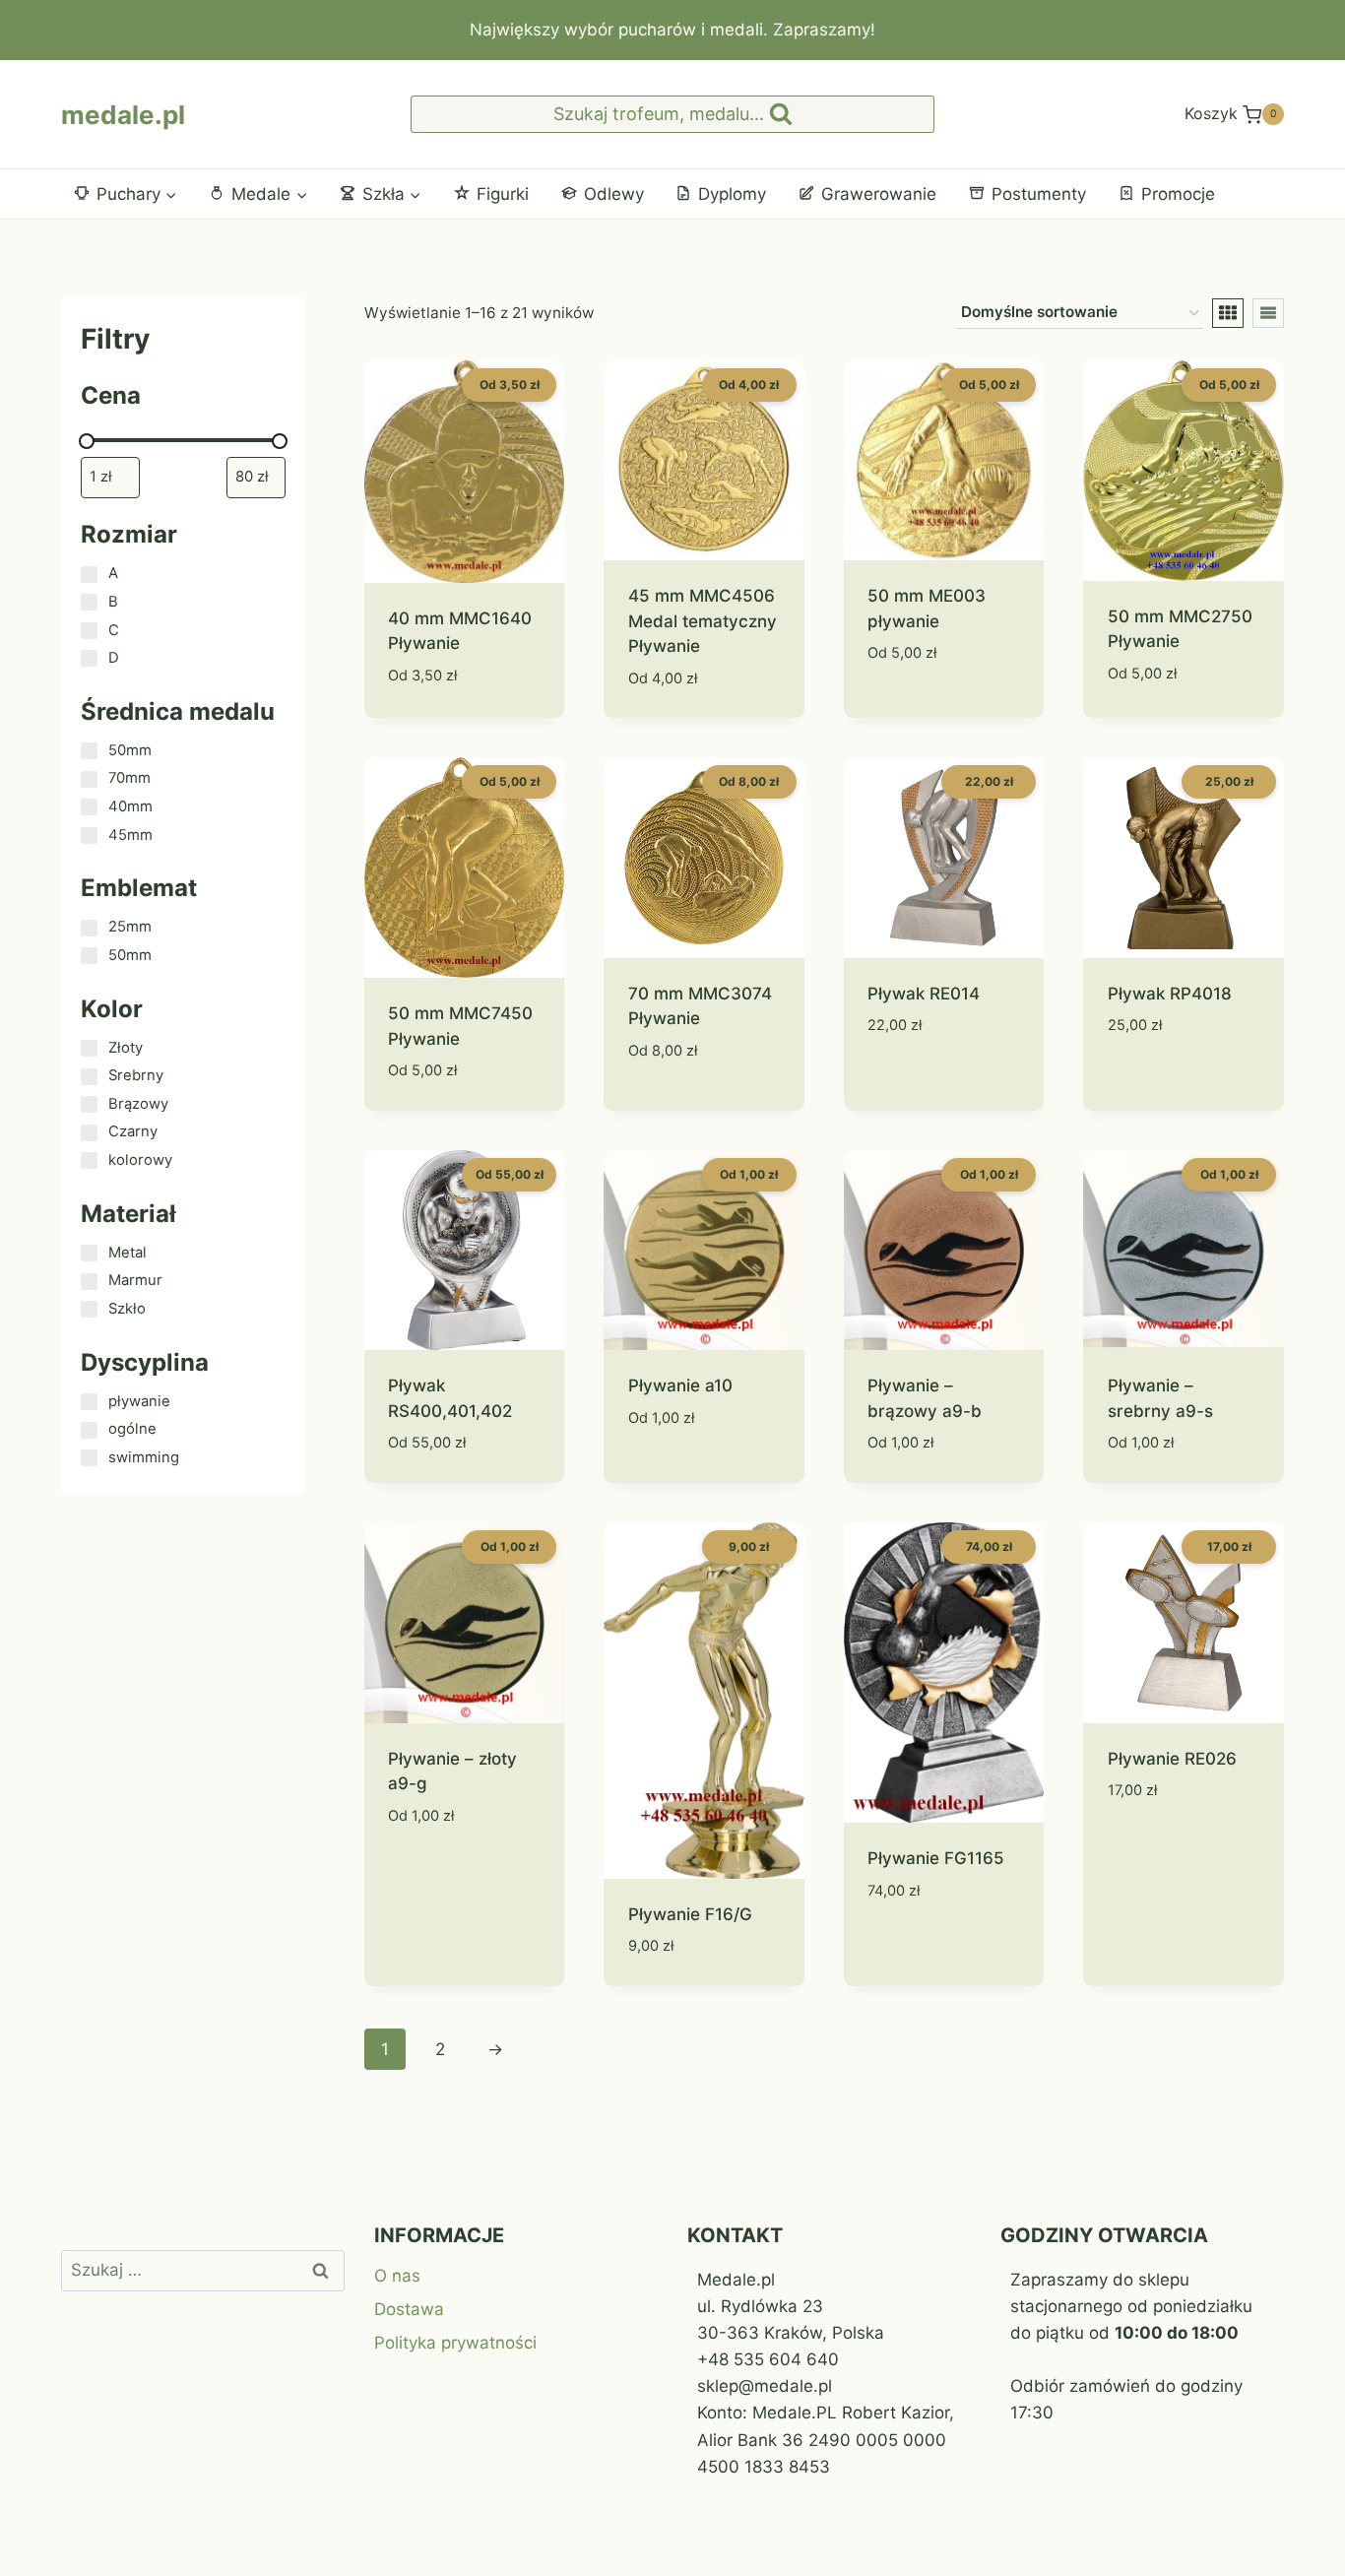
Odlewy (614, 194)
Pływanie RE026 (1172, 1759)
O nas (397, 2276)
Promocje (1178, 194)
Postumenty (1039, 194)
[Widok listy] (1268, 313)
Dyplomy (732, 194)
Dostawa (409, 2309)
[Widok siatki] (1228, 313)
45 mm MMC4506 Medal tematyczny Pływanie (703, 621)
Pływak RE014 (924, 994)
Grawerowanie (879, 194)
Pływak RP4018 (1170, 994)
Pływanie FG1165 (936, 1858)
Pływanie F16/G (690, 1914)
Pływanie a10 (680, 1385)
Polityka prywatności (455, 2343)
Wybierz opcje (927, 712)
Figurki (503, 194)
